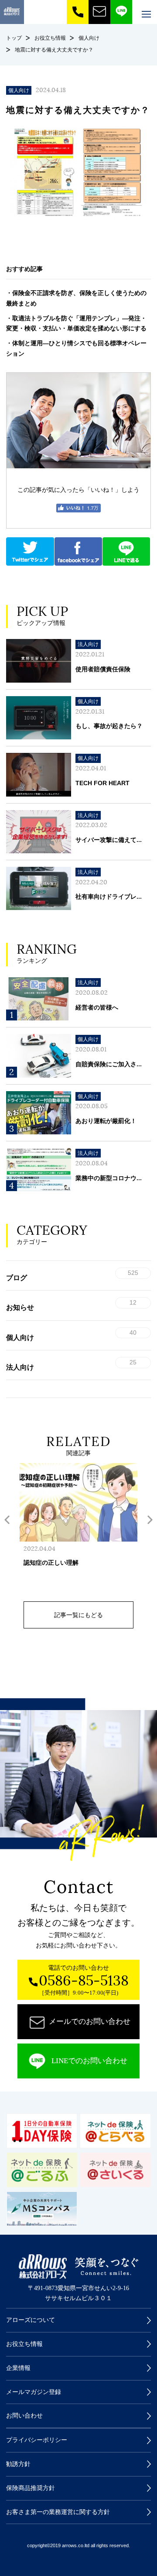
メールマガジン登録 (34, 2392)
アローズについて (31, 2320)
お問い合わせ (24, 2416)
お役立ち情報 (24, 2344)
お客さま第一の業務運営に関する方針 (58, 2512)
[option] (78, 1527)
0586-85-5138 (84, 1981)
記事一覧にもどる (78, 1615)
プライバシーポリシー (37, 2440)
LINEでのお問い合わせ (89, 2061)
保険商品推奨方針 (31, 2488)
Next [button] (150, 1520)
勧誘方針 (18, 2464)
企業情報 (18, 2368)
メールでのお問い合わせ (90, 2021)
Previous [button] (7, 1520)
